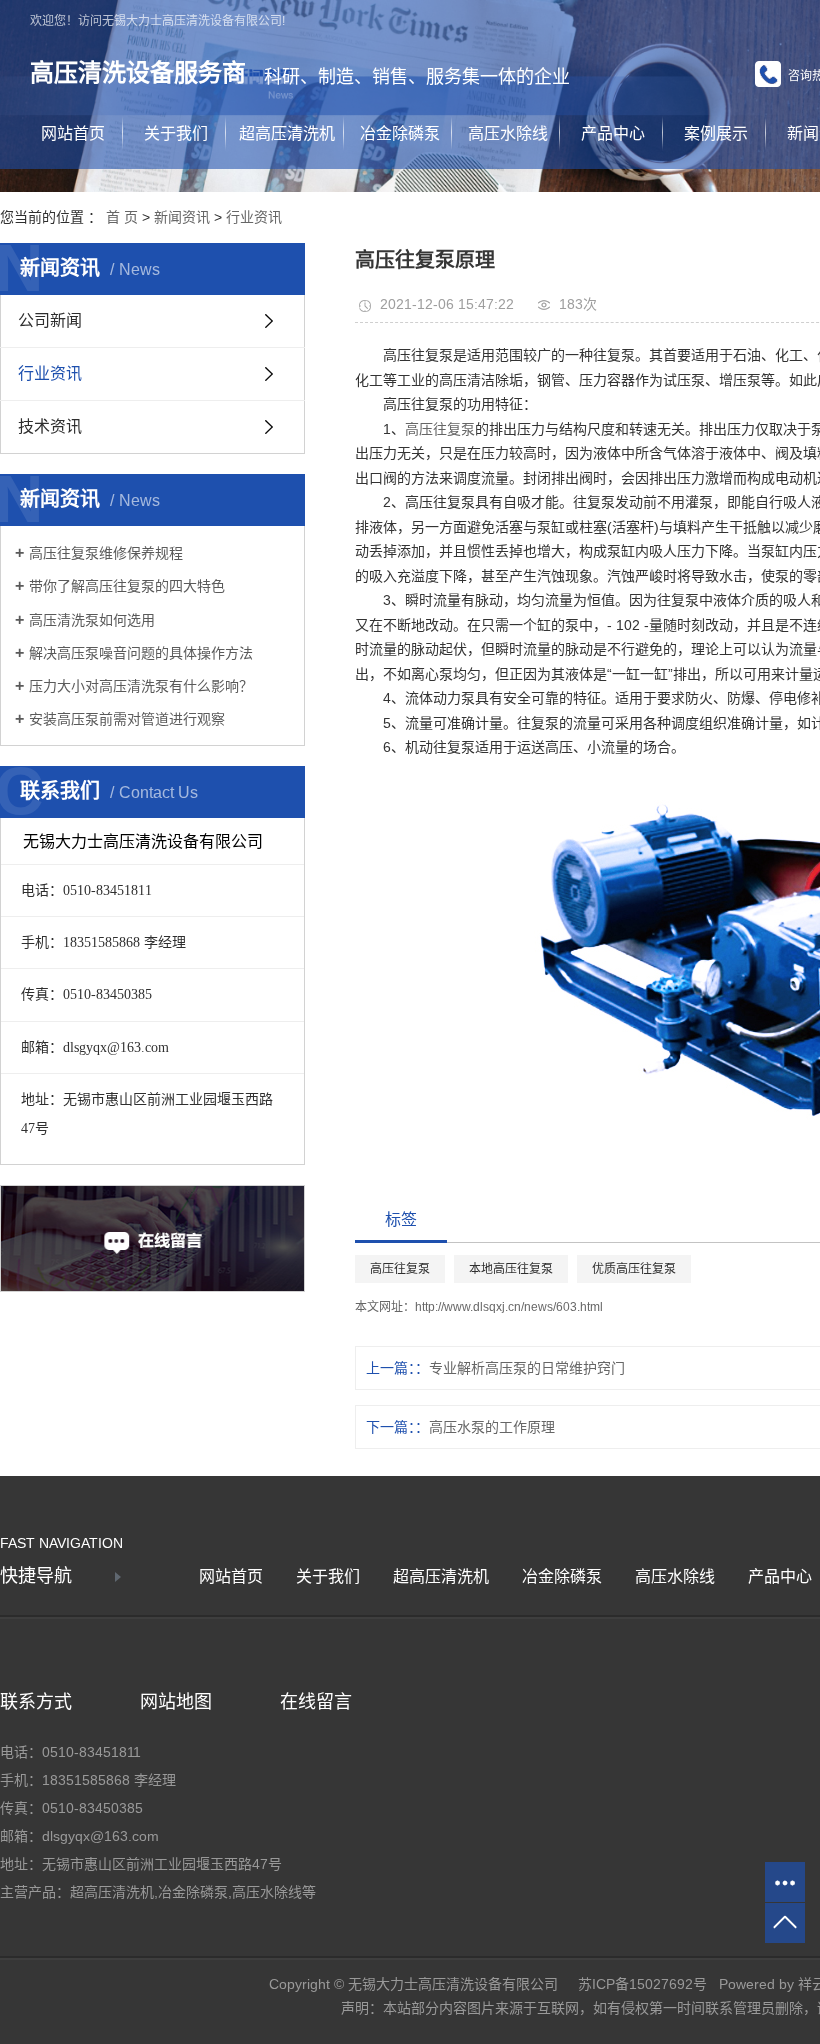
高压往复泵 (440, 429)
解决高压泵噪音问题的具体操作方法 (141, 653)
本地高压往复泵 (511, 1269)
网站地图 (176, 1702)
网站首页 (73, 133)
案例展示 (716, 133)
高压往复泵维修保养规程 (106, 553)
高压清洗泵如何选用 (92, 620)
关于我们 (176, 133)
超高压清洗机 (287, 133)
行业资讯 (254, 217)
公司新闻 (50, 320)
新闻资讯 (182, 217)
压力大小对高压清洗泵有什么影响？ (141, 686)
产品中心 (613, 133)
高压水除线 (508, 133)
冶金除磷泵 (400, 133)
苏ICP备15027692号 (642, 1984)
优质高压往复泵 (634, 1269)
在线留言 (316, 1702)
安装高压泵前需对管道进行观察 (127, 719)
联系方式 (36, 1702)
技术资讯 (50, 426)
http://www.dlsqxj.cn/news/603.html (509, 1307)
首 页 (122, 217)
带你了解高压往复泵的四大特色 (127, 586)
